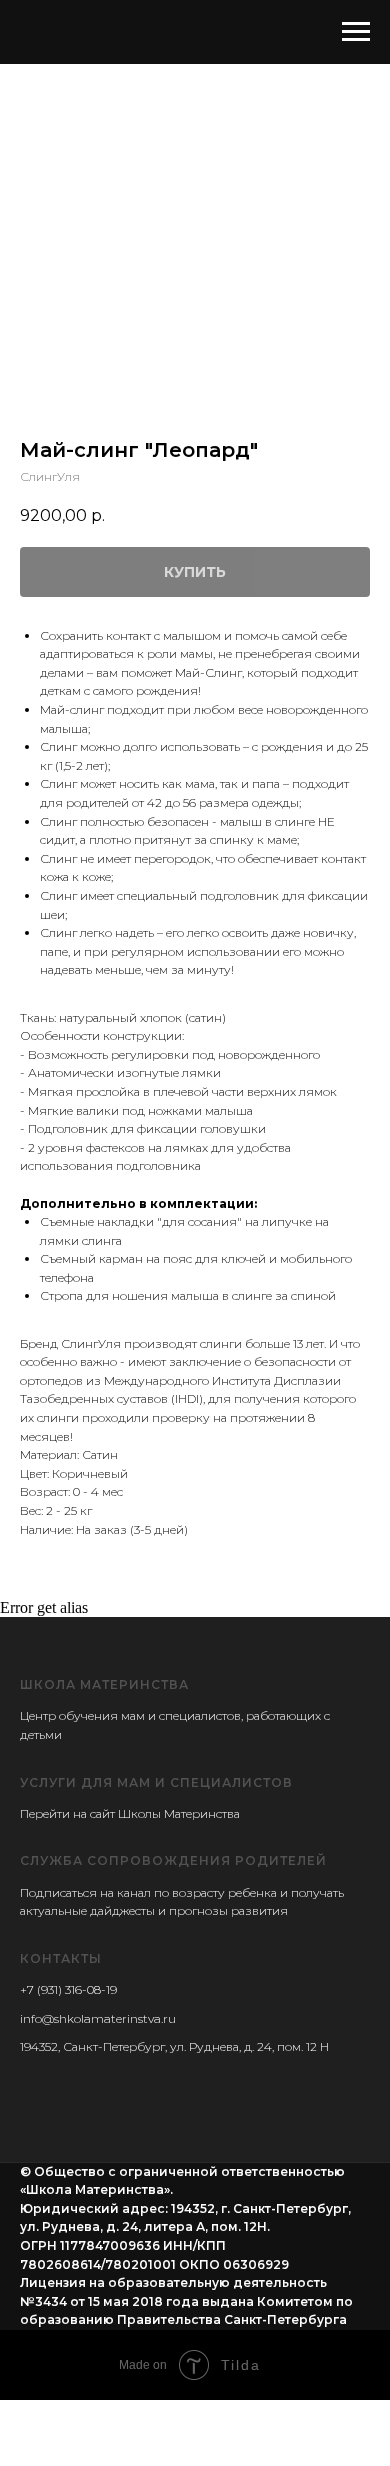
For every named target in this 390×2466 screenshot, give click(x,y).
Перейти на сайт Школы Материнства (130, 1813)
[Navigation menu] (356, 32)
